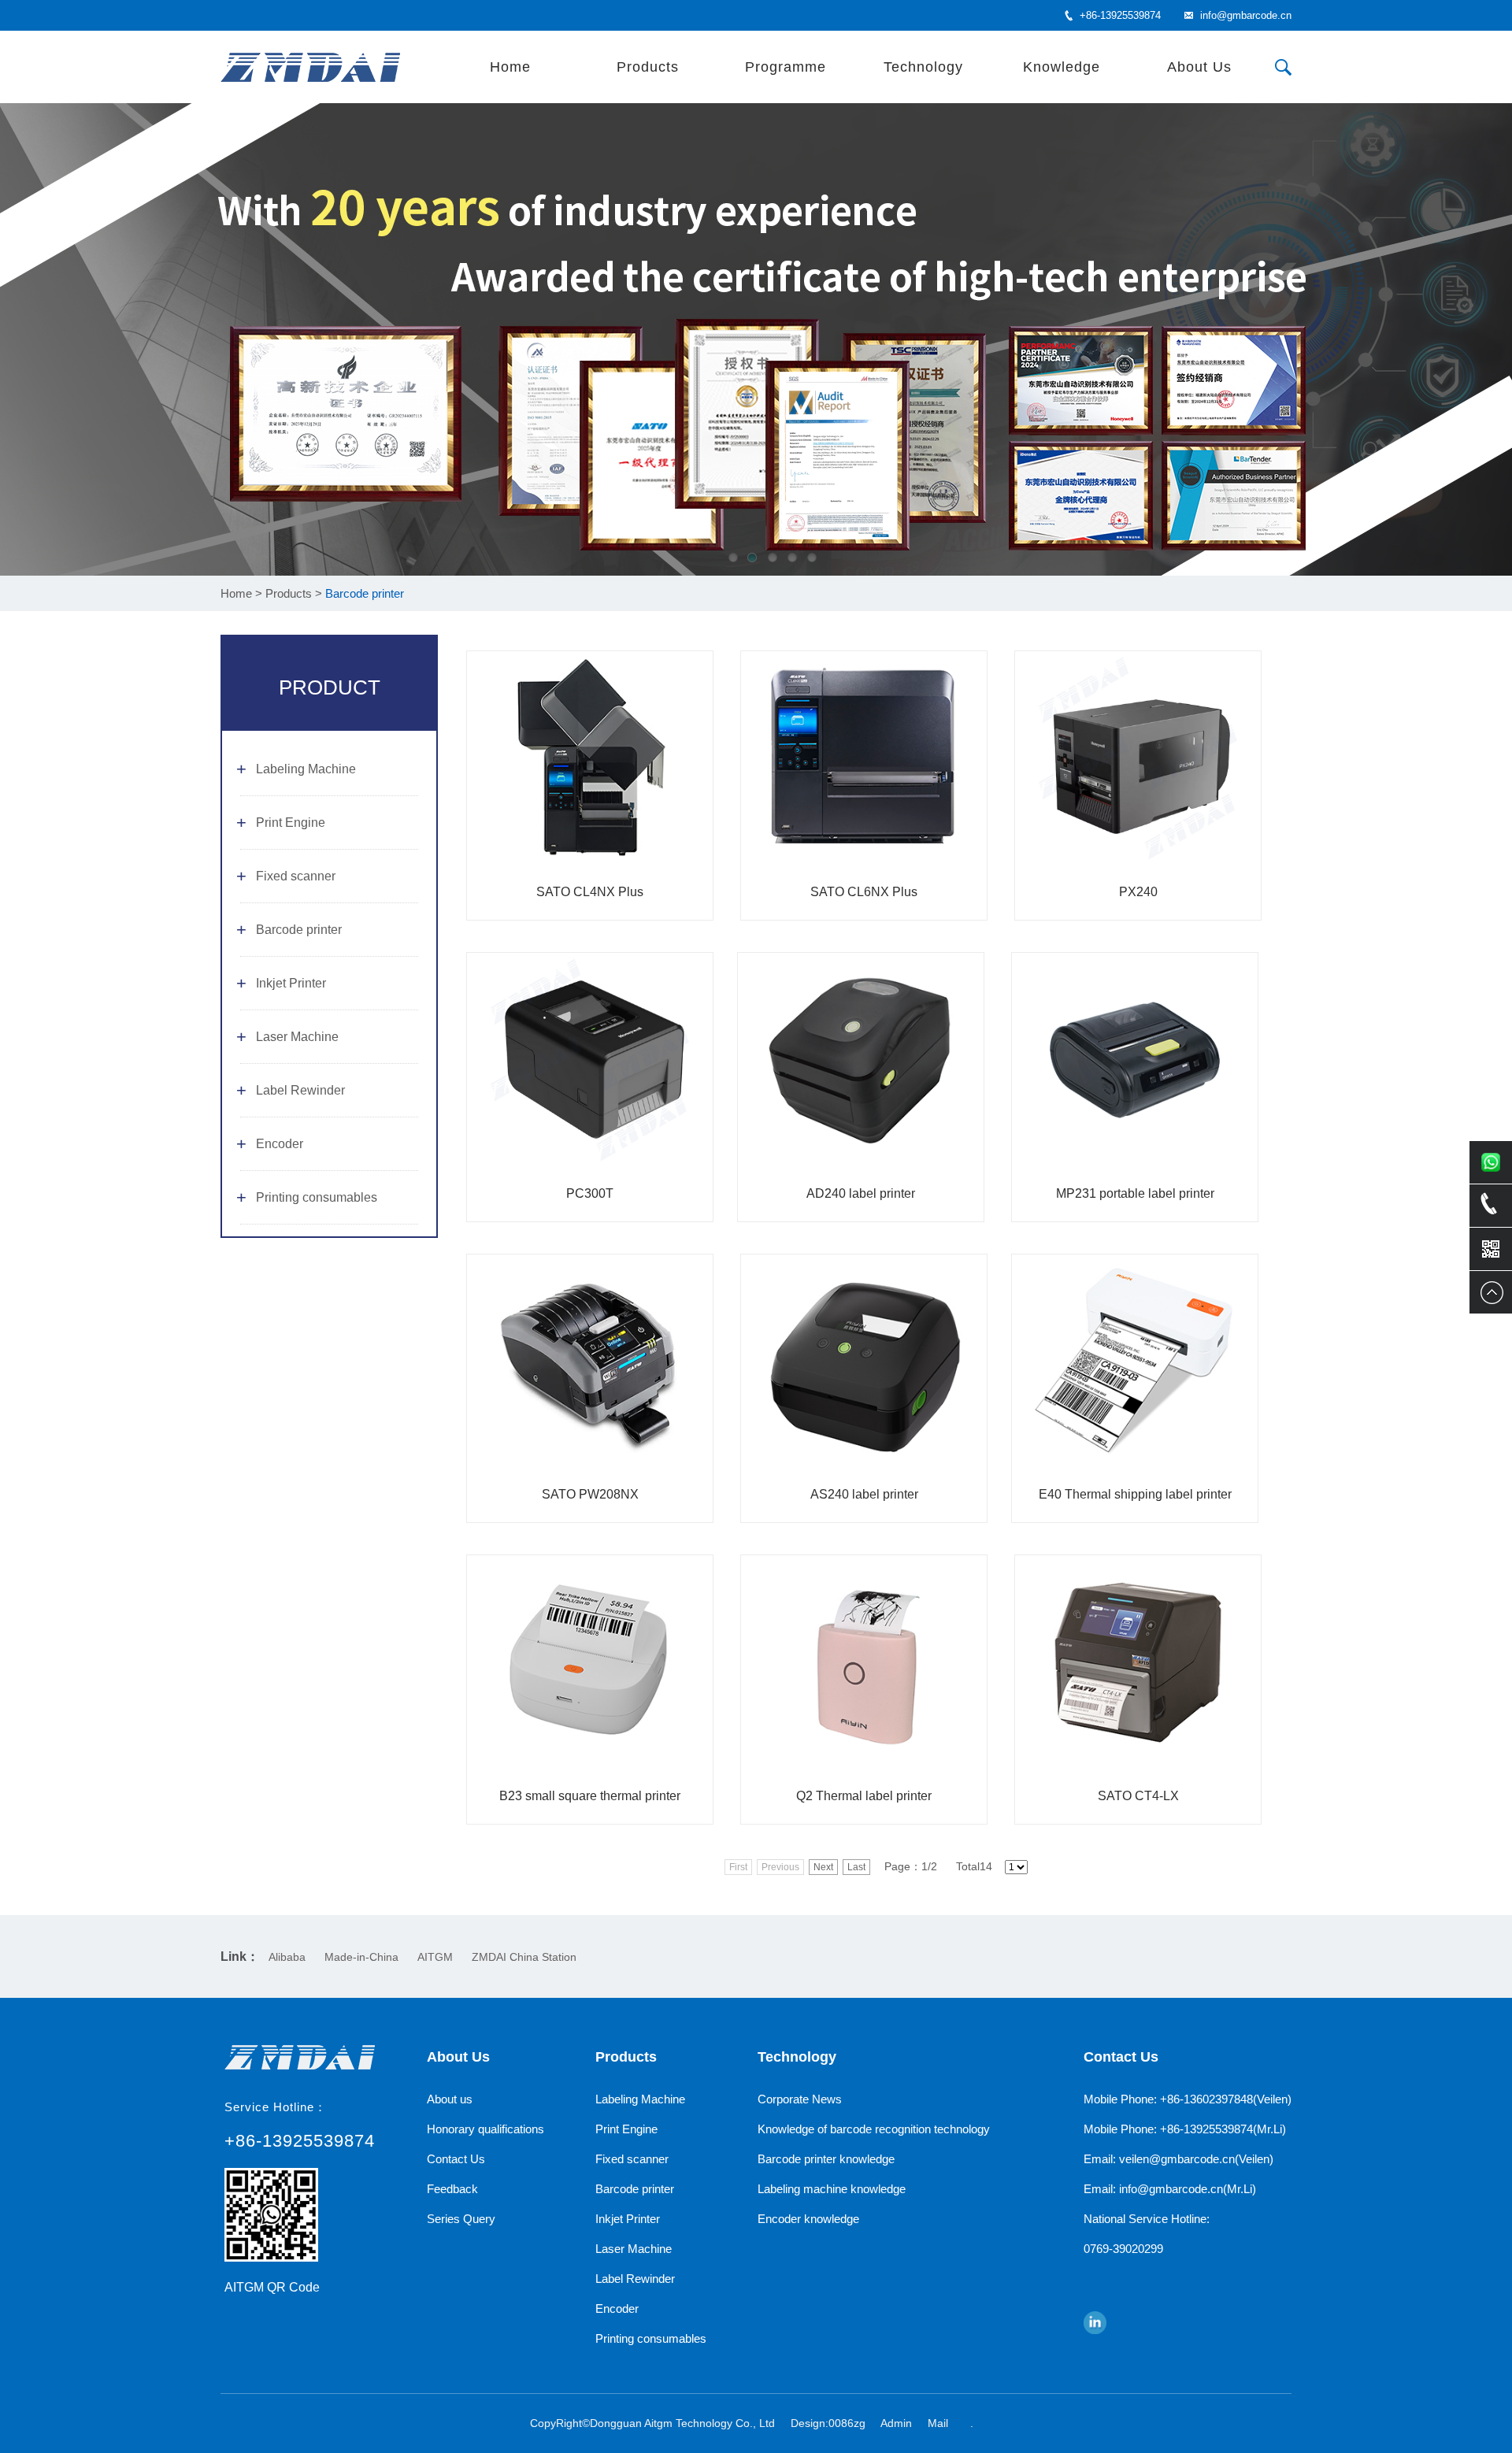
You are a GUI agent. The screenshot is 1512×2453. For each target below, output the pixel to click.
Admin (896, 2423)
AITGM (435, 1957)
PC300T (590, 1193)
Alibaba (287, 1957)
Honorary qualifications (485, 2129)
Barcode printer (299, 930)
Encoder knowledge (808, 2219)
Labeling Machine (306, 769)
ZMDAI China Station (524, 1957)
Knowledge (1062, 67)
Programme (786, 67)
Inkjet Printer (291, 983)
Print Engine (291, 823)
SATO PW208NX (590, 1494)
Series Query (461, 2219)
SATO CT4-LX (1138, 1796)
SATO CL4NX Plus (590, 892)
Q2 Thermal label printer (864, 1796)
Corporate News (800, 2099)
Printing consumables (317, 1197)
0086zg (847, 2423)
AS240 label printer (864, 1494)
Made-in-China (361, 1957)
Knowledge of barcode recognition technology (874, 2129)
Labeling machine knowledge (832, 2189)
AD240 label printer (861, 1193)
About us (450, 2099)
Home (510, 67)
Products (648, 67)
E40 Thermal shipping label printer (1135, 1494)
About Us (1199, 67)
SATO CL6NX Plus (864, 892)
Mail (938, 2423)
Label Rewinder (300, 1090)
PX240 (1138, 892)
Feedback (452, 2189)
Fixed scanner (296, 876)
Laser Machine (297, 1037)
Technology (923, 67)
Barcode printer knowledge (826, 2159)
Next (823, 1867)
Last (856, 1867)
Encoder (280, 1144)
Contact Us (456, 2159)
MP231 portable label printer (1135, 1193)
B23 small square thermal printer (590, 1796)
